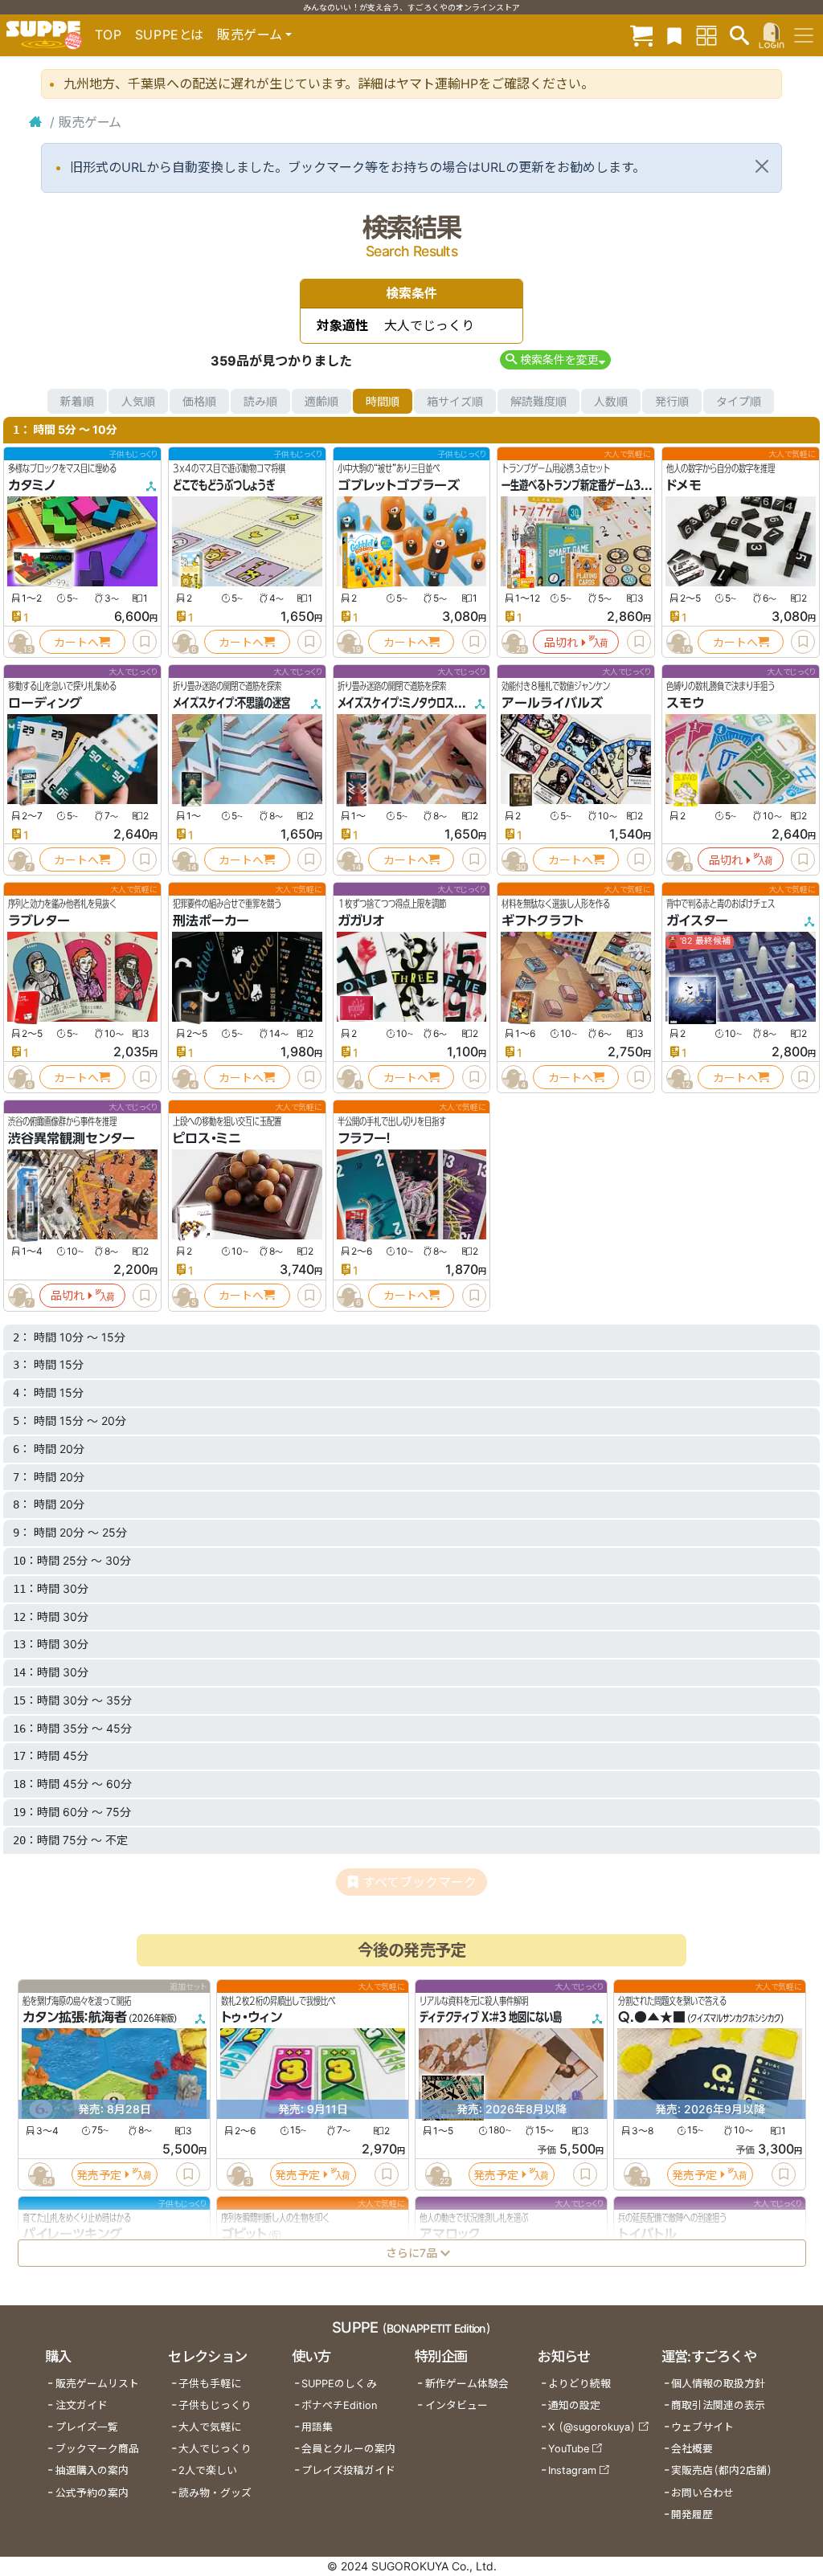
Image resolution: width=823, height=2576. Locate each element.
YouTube (569, 2449)
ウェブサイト (702, 2427)
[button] (555, 359)
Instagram (572, 2470)
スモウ (685, 703)
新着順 (77, 401)
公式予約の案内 (92, 2493)
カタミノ (32, 485)
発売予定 (99, 2174)
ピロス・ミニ (207, 1138)
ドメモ (684, 485)
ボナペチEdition (339, 2405)
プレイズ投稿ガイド (348, 2470)
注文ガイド (82, 2405)
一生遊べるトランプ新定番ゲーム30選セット (592, 485)
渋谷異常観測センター (72, 1138)
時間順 (383, 401)
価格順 (199, 401)
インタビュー (457, 2405)
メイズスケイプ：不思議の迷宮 (231, 703)
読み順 (260, 401)
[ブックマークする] (145, 642)
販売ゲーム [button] (250, 35)
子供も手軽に (210, 2384)
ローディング (45, 703)
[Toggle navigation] (804, 35)
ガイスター (697, 921)
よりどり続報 (579, 2384)
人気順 (138, 401)
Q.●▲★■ (652, 2017)
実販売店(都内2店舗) (722, 2470)
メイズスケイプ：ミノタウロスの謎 (405, 703)
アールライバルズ (552, 703)
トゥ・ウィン (252, 2017)
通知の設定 (574, 2405)
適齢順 (321, 401)
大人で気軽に (210, 2427)
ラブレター (39, 921)
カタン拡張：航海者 (75, 2017)
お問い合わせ (702, 2493)
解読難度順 (538, 401)
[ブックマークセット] (674, 35)
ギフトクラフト (543, 921)
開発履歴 (692, 2515)
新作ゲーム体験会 (467, 2384)
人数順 (611, 401)
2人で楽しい (208, 2470)
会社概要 (692, 2449)
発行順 (672, 401)
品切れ (561, 642)
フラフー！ (364, 1138)
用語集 (317, 2427)
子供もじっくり (215, 2405)
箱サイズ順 (455, 401)
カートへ (76, 642)
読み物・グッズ (215, 2493)
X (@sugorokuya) (592, 2427)
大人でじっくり (215, 2449)
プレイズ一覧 (87, 2427)
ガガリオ (361, 921)
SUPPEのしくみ (339, 2384)
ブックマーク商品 (97, 2449)
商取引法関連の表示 (718, 2405)
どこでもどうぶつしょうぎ (224, 485)
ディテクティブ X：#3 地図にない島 (491, 2017)
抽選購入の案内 (92, 2470)
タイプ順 (739, 401)
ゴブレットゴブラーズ (399, 485)
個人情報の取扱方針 (718, 2384)
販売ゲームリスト (97, 2384)
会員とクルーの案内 (348, 2449)
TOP (109, 35)
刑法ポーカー (211, 921)
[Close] (762, 166)
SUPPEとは (170, 35)
